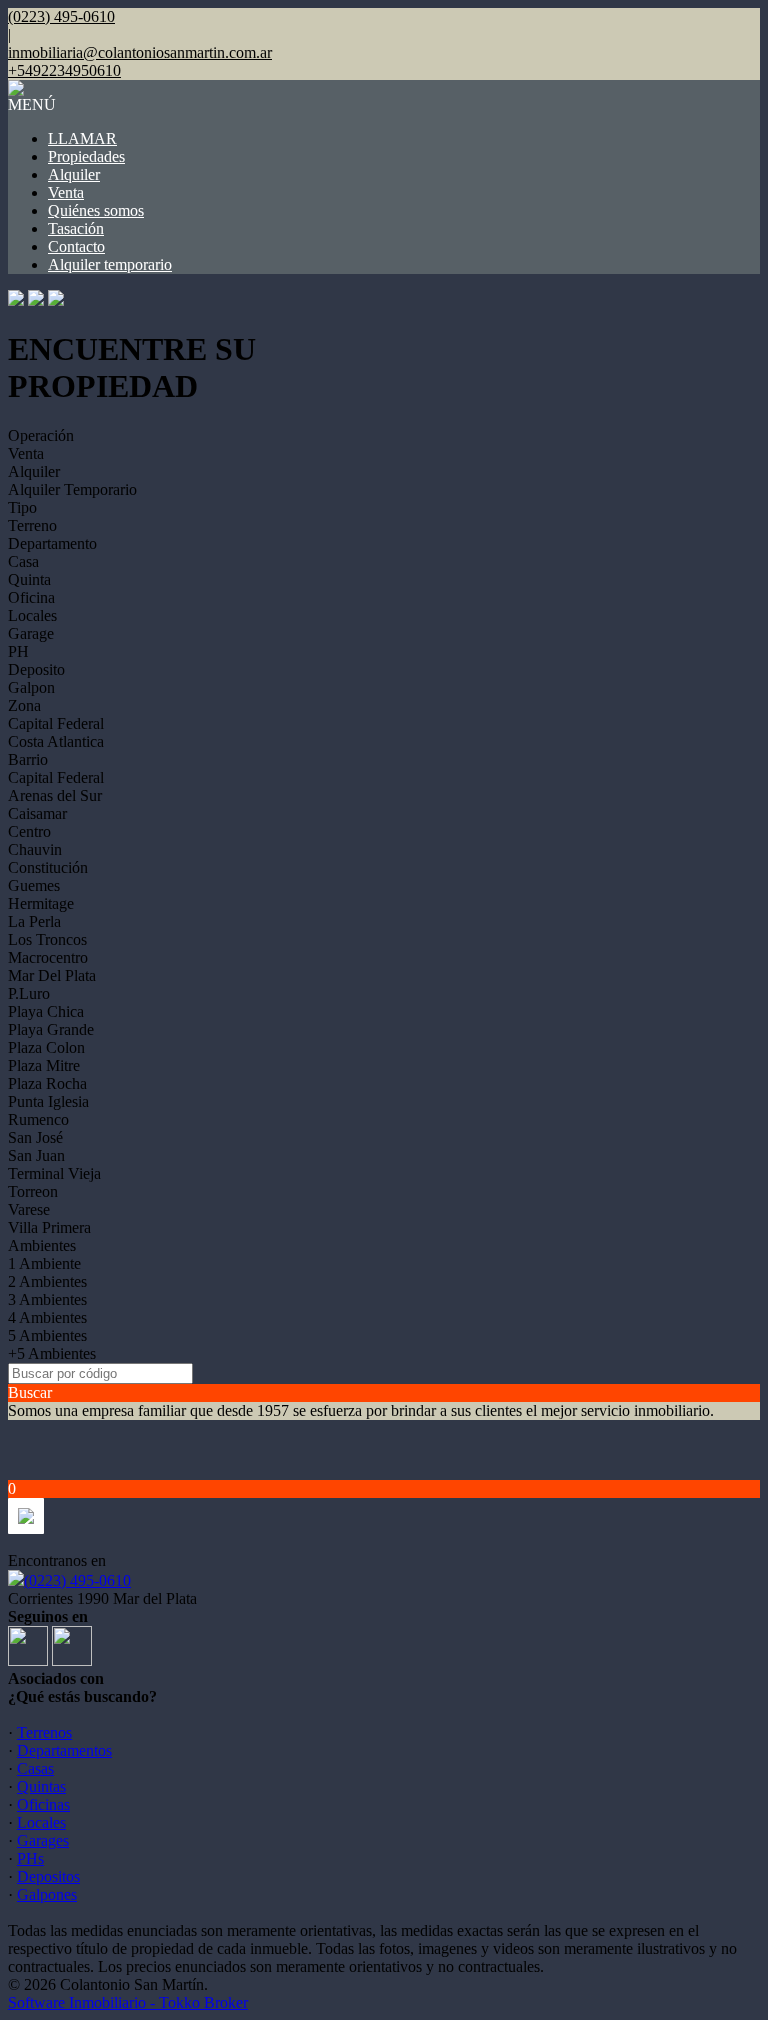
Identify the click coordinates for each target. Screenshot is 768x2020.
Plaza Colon (46, 1047)
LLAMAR (82, 138)
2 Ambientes (47, 1281)
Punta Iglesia (48, 1101)
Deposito (36, 669)
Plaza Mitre (44, 1065)
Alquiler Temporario (72, 489)
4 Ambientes (47, 1317)
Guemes (34, 885)
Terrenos (44, 1732)
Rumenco (38, 1119)
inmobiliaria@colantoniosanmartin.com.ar (140, 52)
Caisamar (37, 813)
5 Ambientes (47, 1335)
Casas (35, 1768)
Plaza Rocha (47, 1083)
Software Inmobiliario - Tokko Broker (128, 2002)
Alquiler (74, 174)
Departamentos (64, 1750)
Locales (32, 615)
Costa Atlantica (56, 741)
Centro (29, 831)
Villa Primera (49, 1227)
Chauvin (35, 849)
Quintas (41, 1786)
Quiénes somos (96, 210)
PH (18, 651)
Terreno (32, 525)
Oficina (31, 597)
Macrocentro (48, 957)
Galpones (47, 1894)
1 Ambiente (44, 1263)
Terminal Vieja (54, 1173)
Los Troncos (47, 939)
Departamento (52, 543)
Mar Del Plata (52, 975)
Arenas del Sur (55, 795)
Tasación (76, 228)
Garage (31, 633)
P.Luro (29, 993)
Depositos (48, 1876)
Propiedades (86, 156)
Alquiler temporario (110, 264)
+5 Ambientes (52, 1353)
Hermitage (41, 903)
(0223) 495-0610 (77, 1580)
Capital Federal (56, 723)
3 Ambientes (47, 1299)
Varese (29, 1209)
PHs (30, 1858)
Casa (23, 561)
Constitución (48, 867)
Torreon (33, 1191)
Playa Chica (46, 1011)
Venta (66, 192)
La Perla (34, 921)
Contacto (76, 246)
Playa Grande (51, 1029)
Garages (43, 1840)
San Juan (36, 1155)
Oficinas (43, 1804)
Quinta (29, 579)
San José (35, 1137)
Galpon (31, 687)
